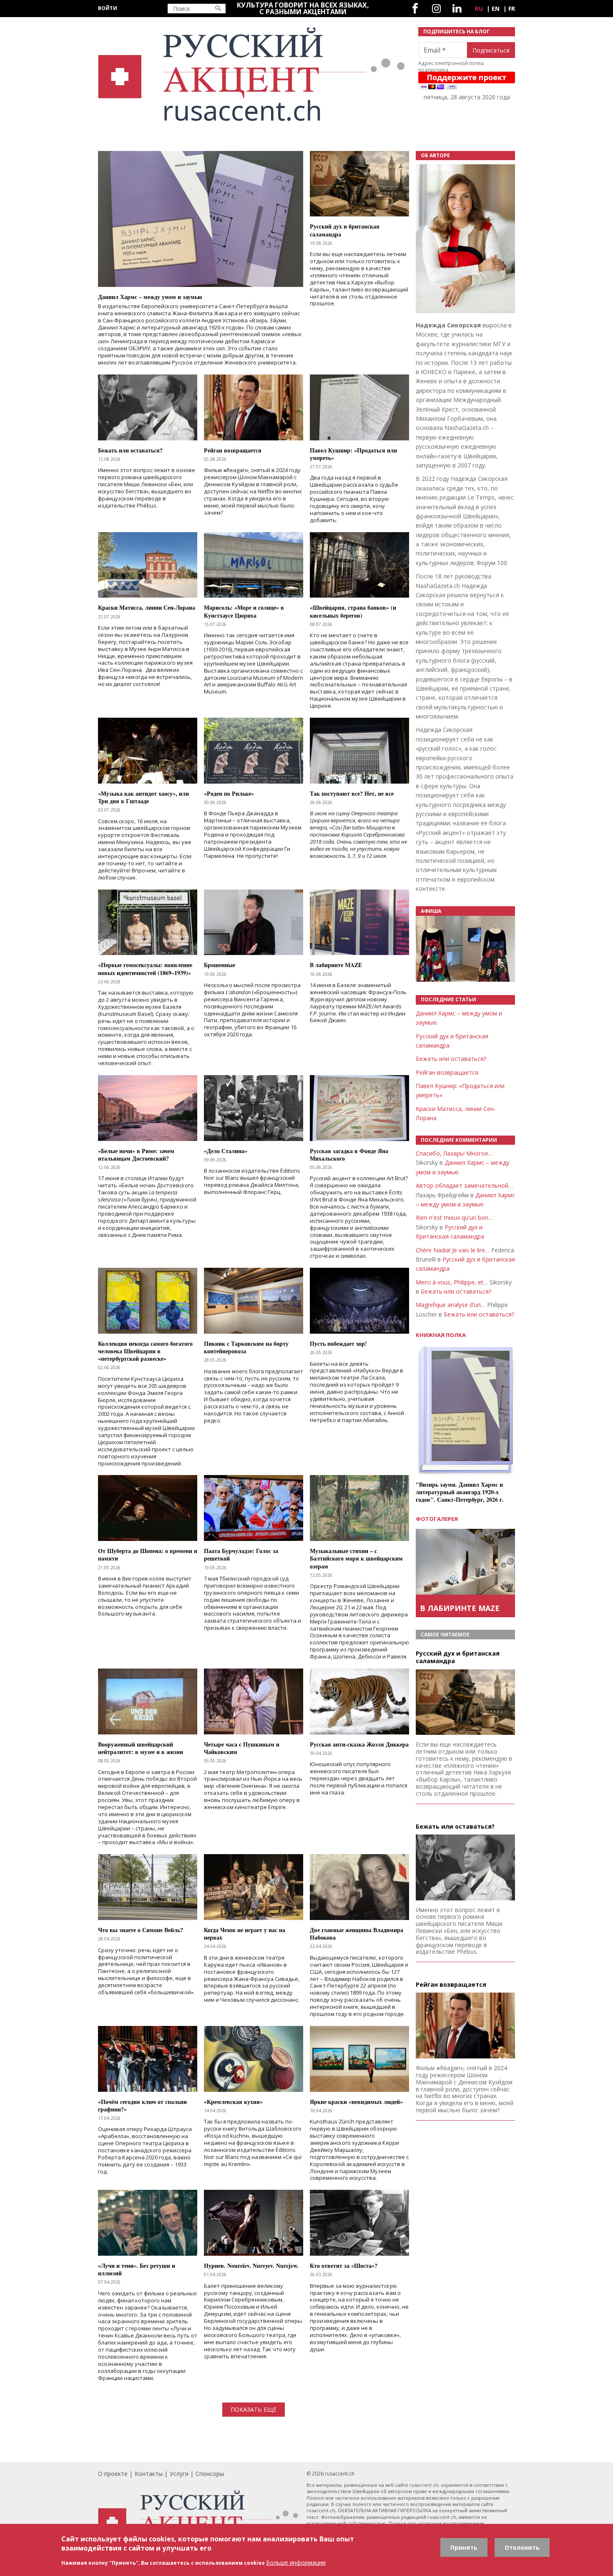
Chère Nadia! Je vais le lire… (453, 1250)
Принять (464, 2547)
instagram (436, 9)
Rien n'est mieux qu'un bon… (454, 1218)
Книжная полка (441, 1335)
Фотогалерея (437, 1519)
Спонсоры (210, 2474)
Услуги (179, 2474)
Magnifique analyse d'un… (451, 1305)
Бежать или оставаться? (451, 1059)
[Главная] (253, 74)
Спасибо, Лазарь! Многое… (454, 1153)
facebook (415, 9)
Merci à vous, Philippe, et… (452, 1282)
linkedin (457, 9)
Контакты (149, 2474)
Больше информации (296, 2562)
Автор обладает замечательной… (464, 1185)
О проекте (113, 2474)
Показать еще (254, 2409)
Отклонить (522, 2547)
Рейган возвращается (447, 1072)
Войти (108, 8)
